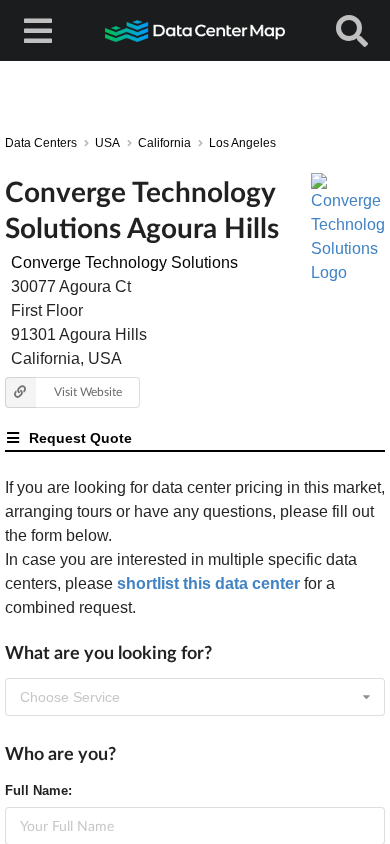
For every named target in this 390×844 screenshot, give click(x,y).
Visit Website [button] (88, 391)
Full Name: (38, 790)
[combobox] (195, 697)
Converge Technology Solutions (124, 262)
